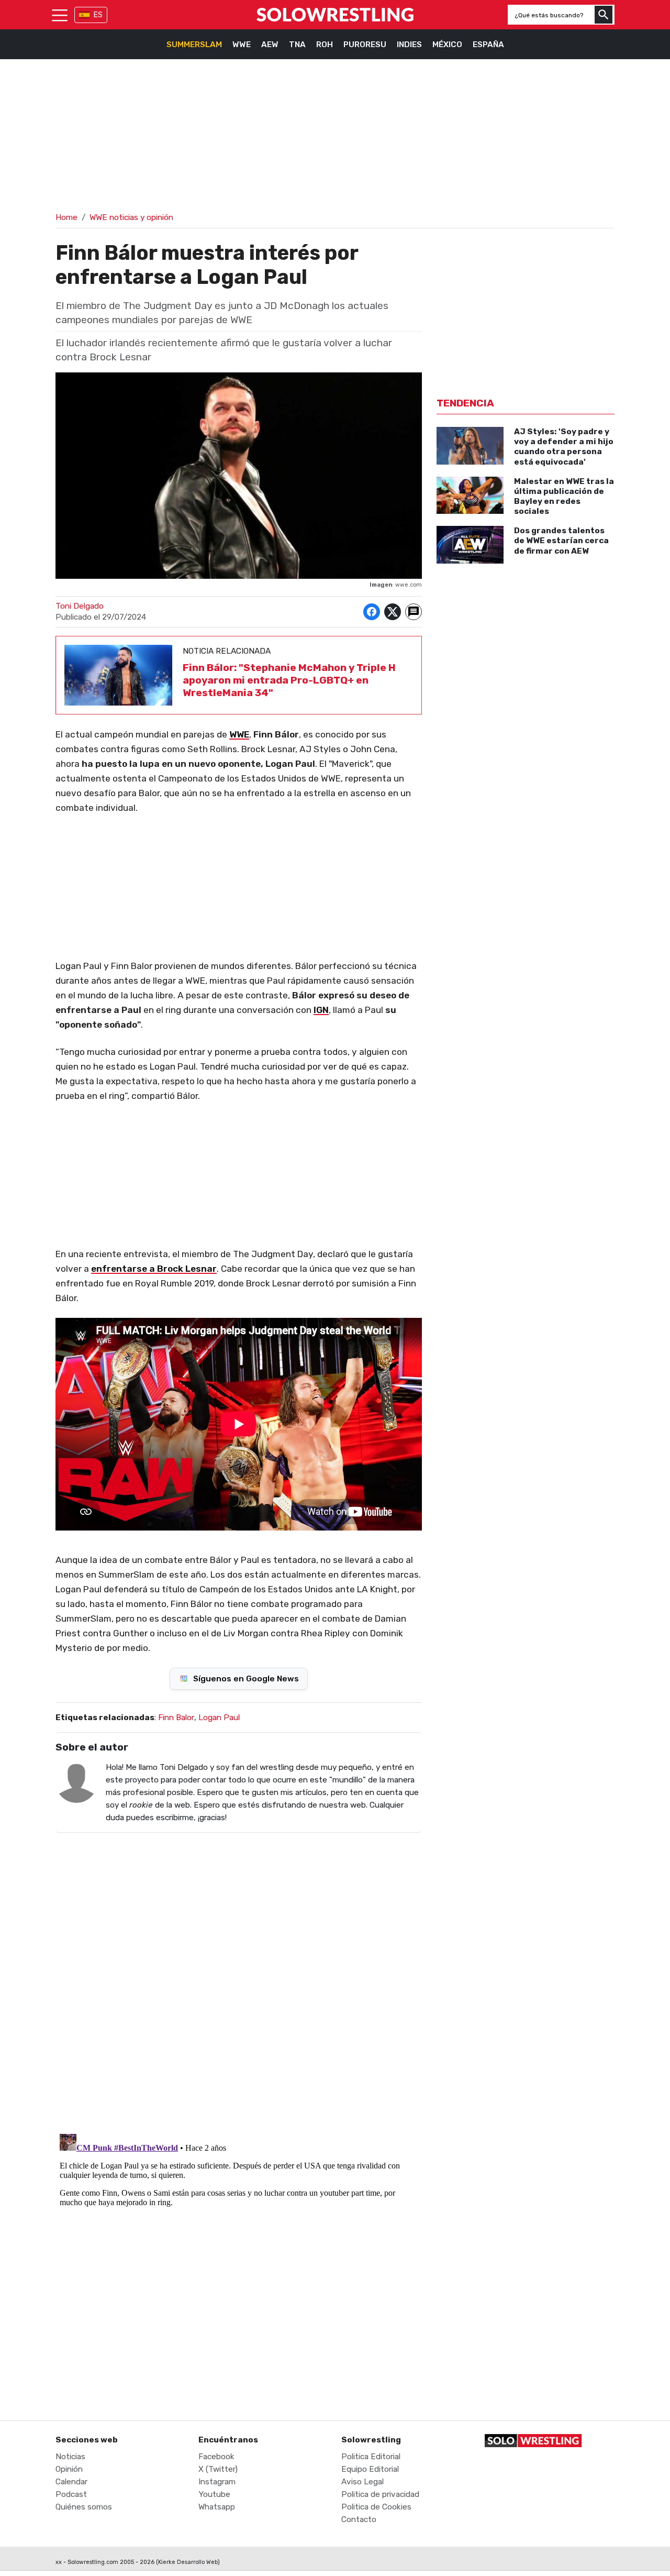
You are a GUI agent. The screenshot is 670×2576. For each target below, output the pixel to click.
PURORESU (365, 45)
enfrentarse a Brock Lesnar (154, 1269)
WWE (242, 45)
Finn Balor (176, 1718)
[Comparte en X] (393, 612)
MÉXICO (447, 45)
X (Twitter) (218, 2469)
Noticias (70, 2457)
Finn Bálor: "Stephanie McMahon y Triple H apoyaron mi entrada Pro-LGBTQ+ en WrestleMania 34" (289, 680)
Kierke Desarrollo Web (188, 2562)
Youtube (214, 2494)
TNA (297, 45)
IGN (321, 1010)
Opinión (69, 2469)
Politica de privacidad (380, 2494)
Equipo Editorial (370, 2469)
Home (66, 217)
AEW (270, 45)
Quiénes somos (84, 2507)
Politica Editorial (371, 2457)
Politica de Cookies (376, 2507)
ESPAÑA (488, 45)
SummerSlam (194, 45)
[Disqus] (239, 1976)
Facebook (216, 2457)
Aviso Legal (362, 2482)
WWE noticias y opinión (131, 217)
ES (98, 15)
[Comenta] (414, 612)
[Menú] (60, 15)
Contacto (359, 2519)
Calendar (71, 2482)
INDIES (409, 45)
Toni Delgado (80, 606)
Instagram (217, 2482)
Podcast (71, 2494)
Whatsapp (217, 2507)
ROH (325, 45)
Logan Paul (219, 1718)
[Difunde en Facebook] (372, 612)
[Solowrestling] (335, 15)
